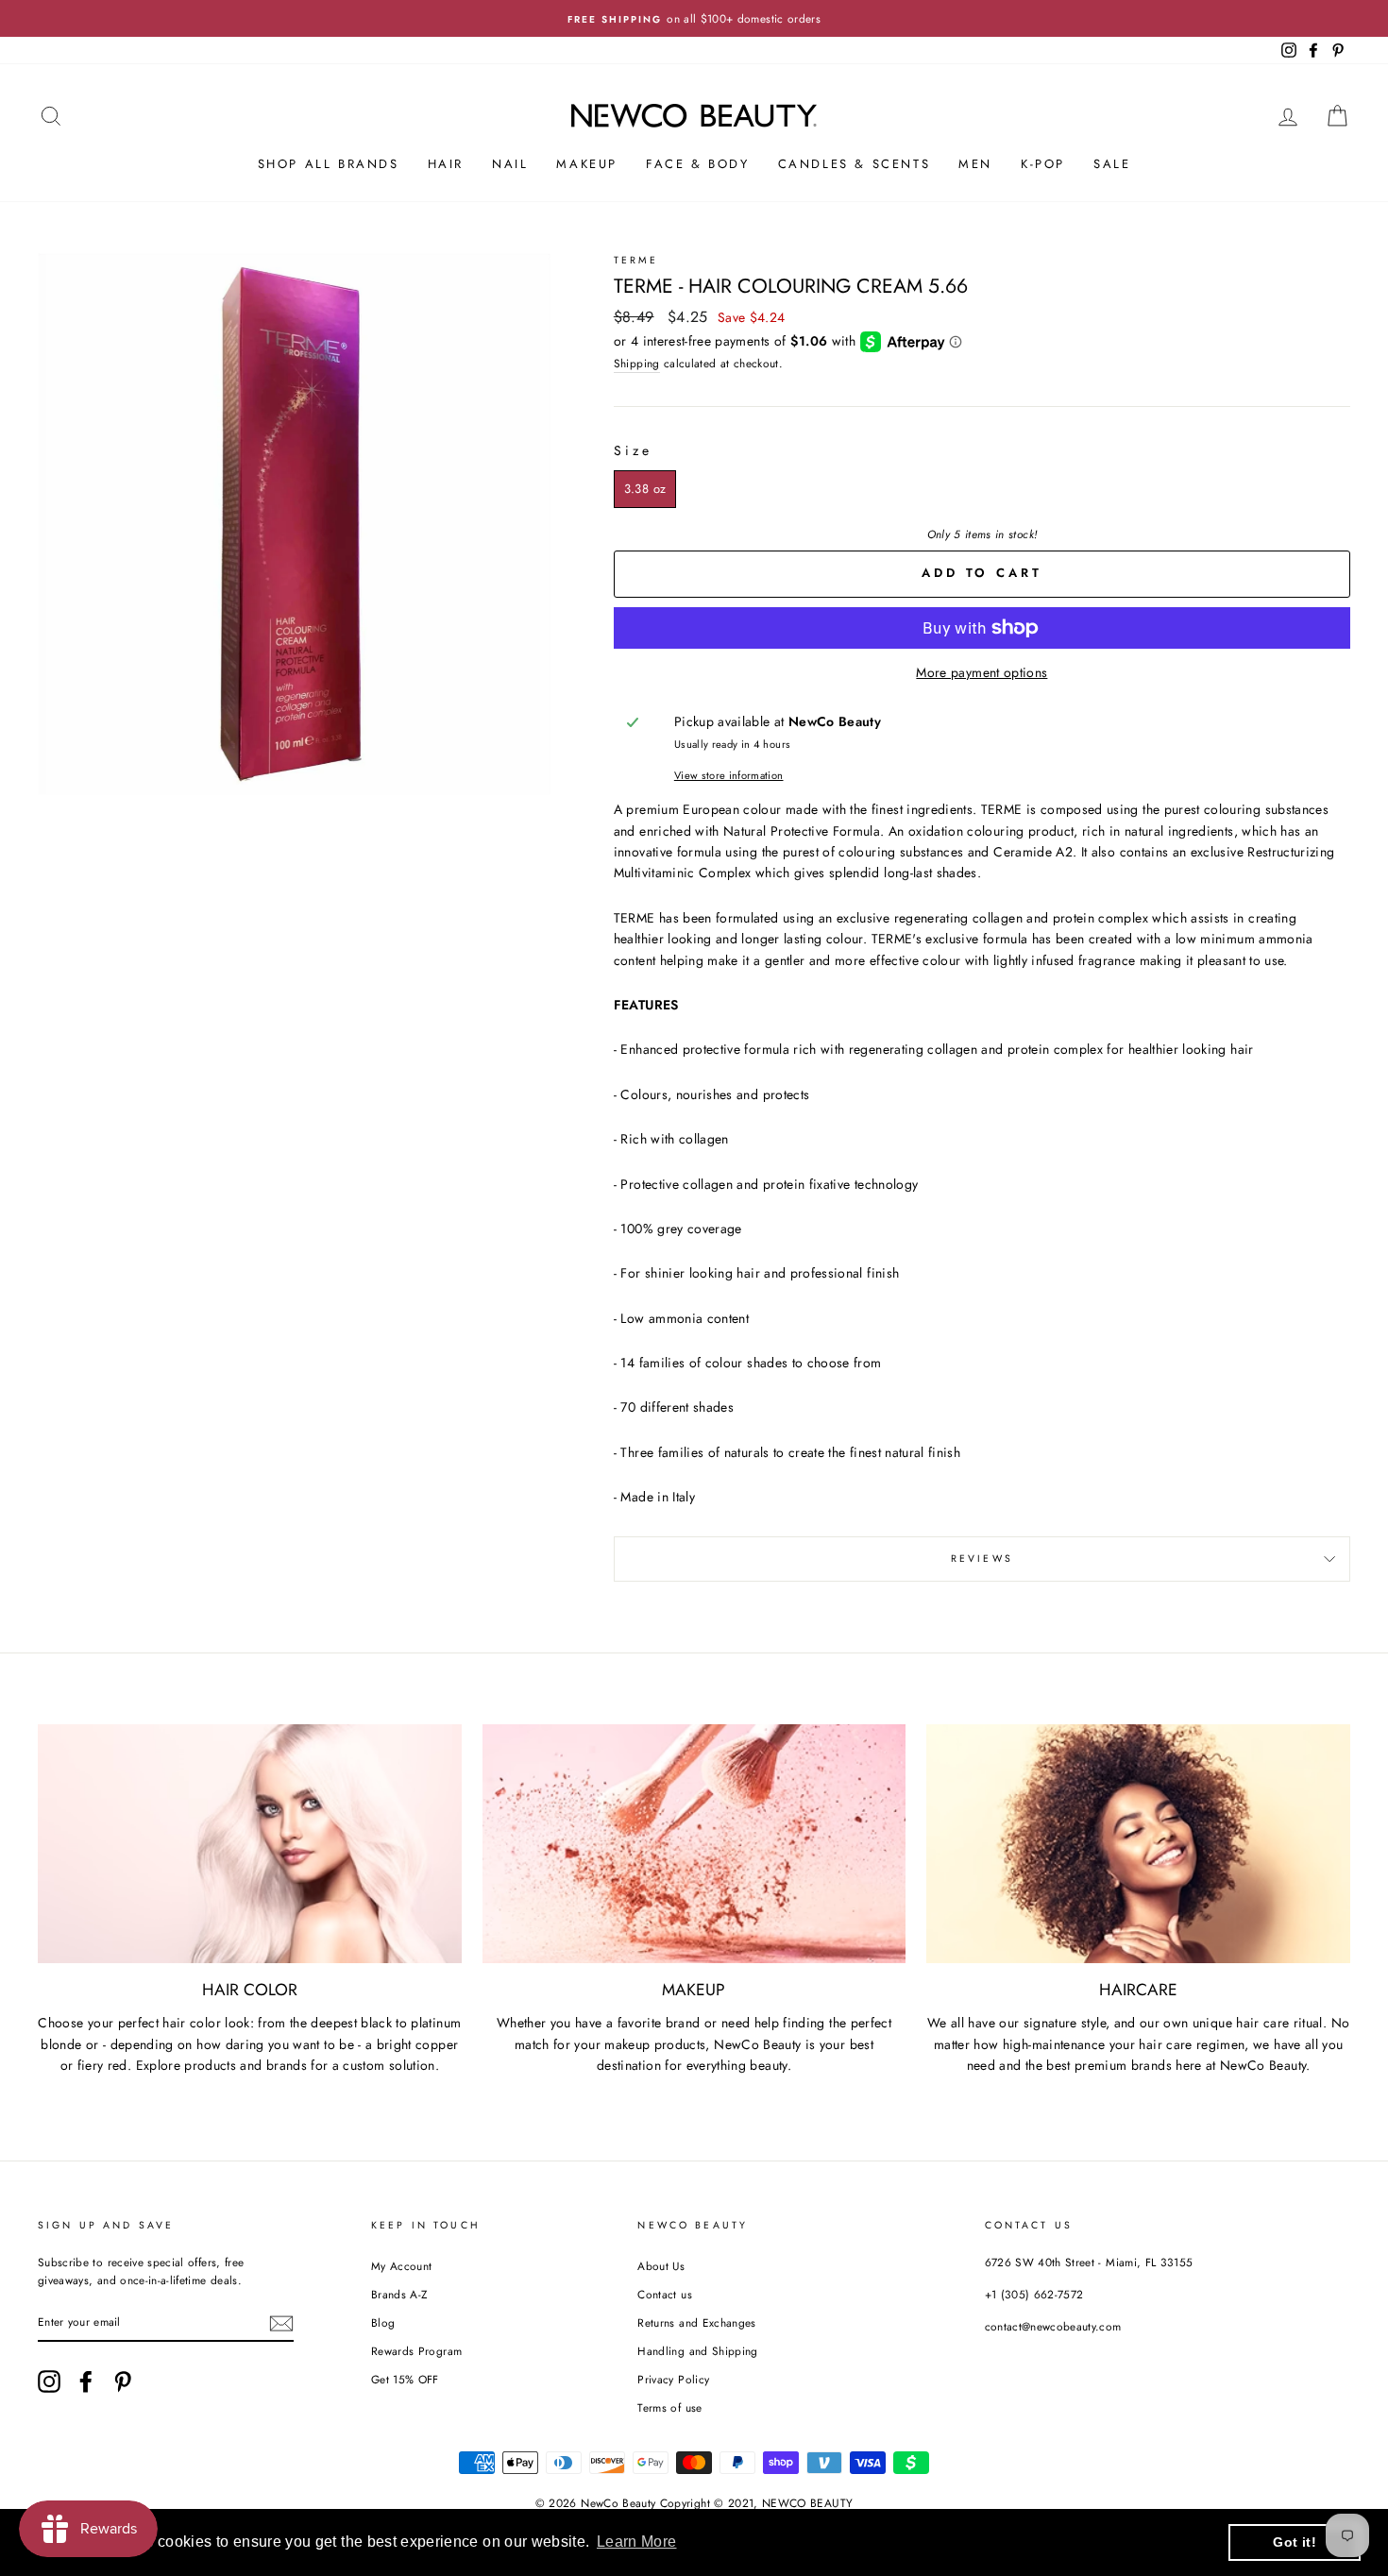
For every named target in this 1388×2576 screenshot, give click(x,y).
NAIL (510, 164)
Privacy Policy (673, 2379)
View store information (729, 775)
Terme (636, 260)
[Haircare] (1138, 1843)
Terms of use (669, 2407)
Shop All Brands (329, 164)
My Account (402, 2266)
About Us (661, 2266)
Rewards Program (416, 2351)
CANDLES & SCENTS (855, 164)
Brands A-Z (399, 2294)
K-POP (1043, 164)
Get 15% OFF (405, 2379)
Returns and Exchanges (696, 2322)
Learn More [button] (637, 2542)
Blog (383, 2322)
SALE (1112, 164)
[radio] (645, 489)
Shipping (637, 363)
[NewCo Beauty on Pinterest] (123, 2381)
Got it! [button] (1294, 2542)
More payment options (982, 672)
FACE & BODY (698, 164)
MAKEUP (587, 164)
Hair (446, 164)
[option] (694, 18)
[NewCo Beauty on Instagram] (49, 2381)
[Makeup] (694, 1843)
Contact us (665, 2294)
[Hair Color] (250, 1843)
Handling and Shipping (697, 2351)
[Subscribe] (281, 2323)
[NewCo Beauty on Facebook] (86, 2381)
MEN (975, 164)
